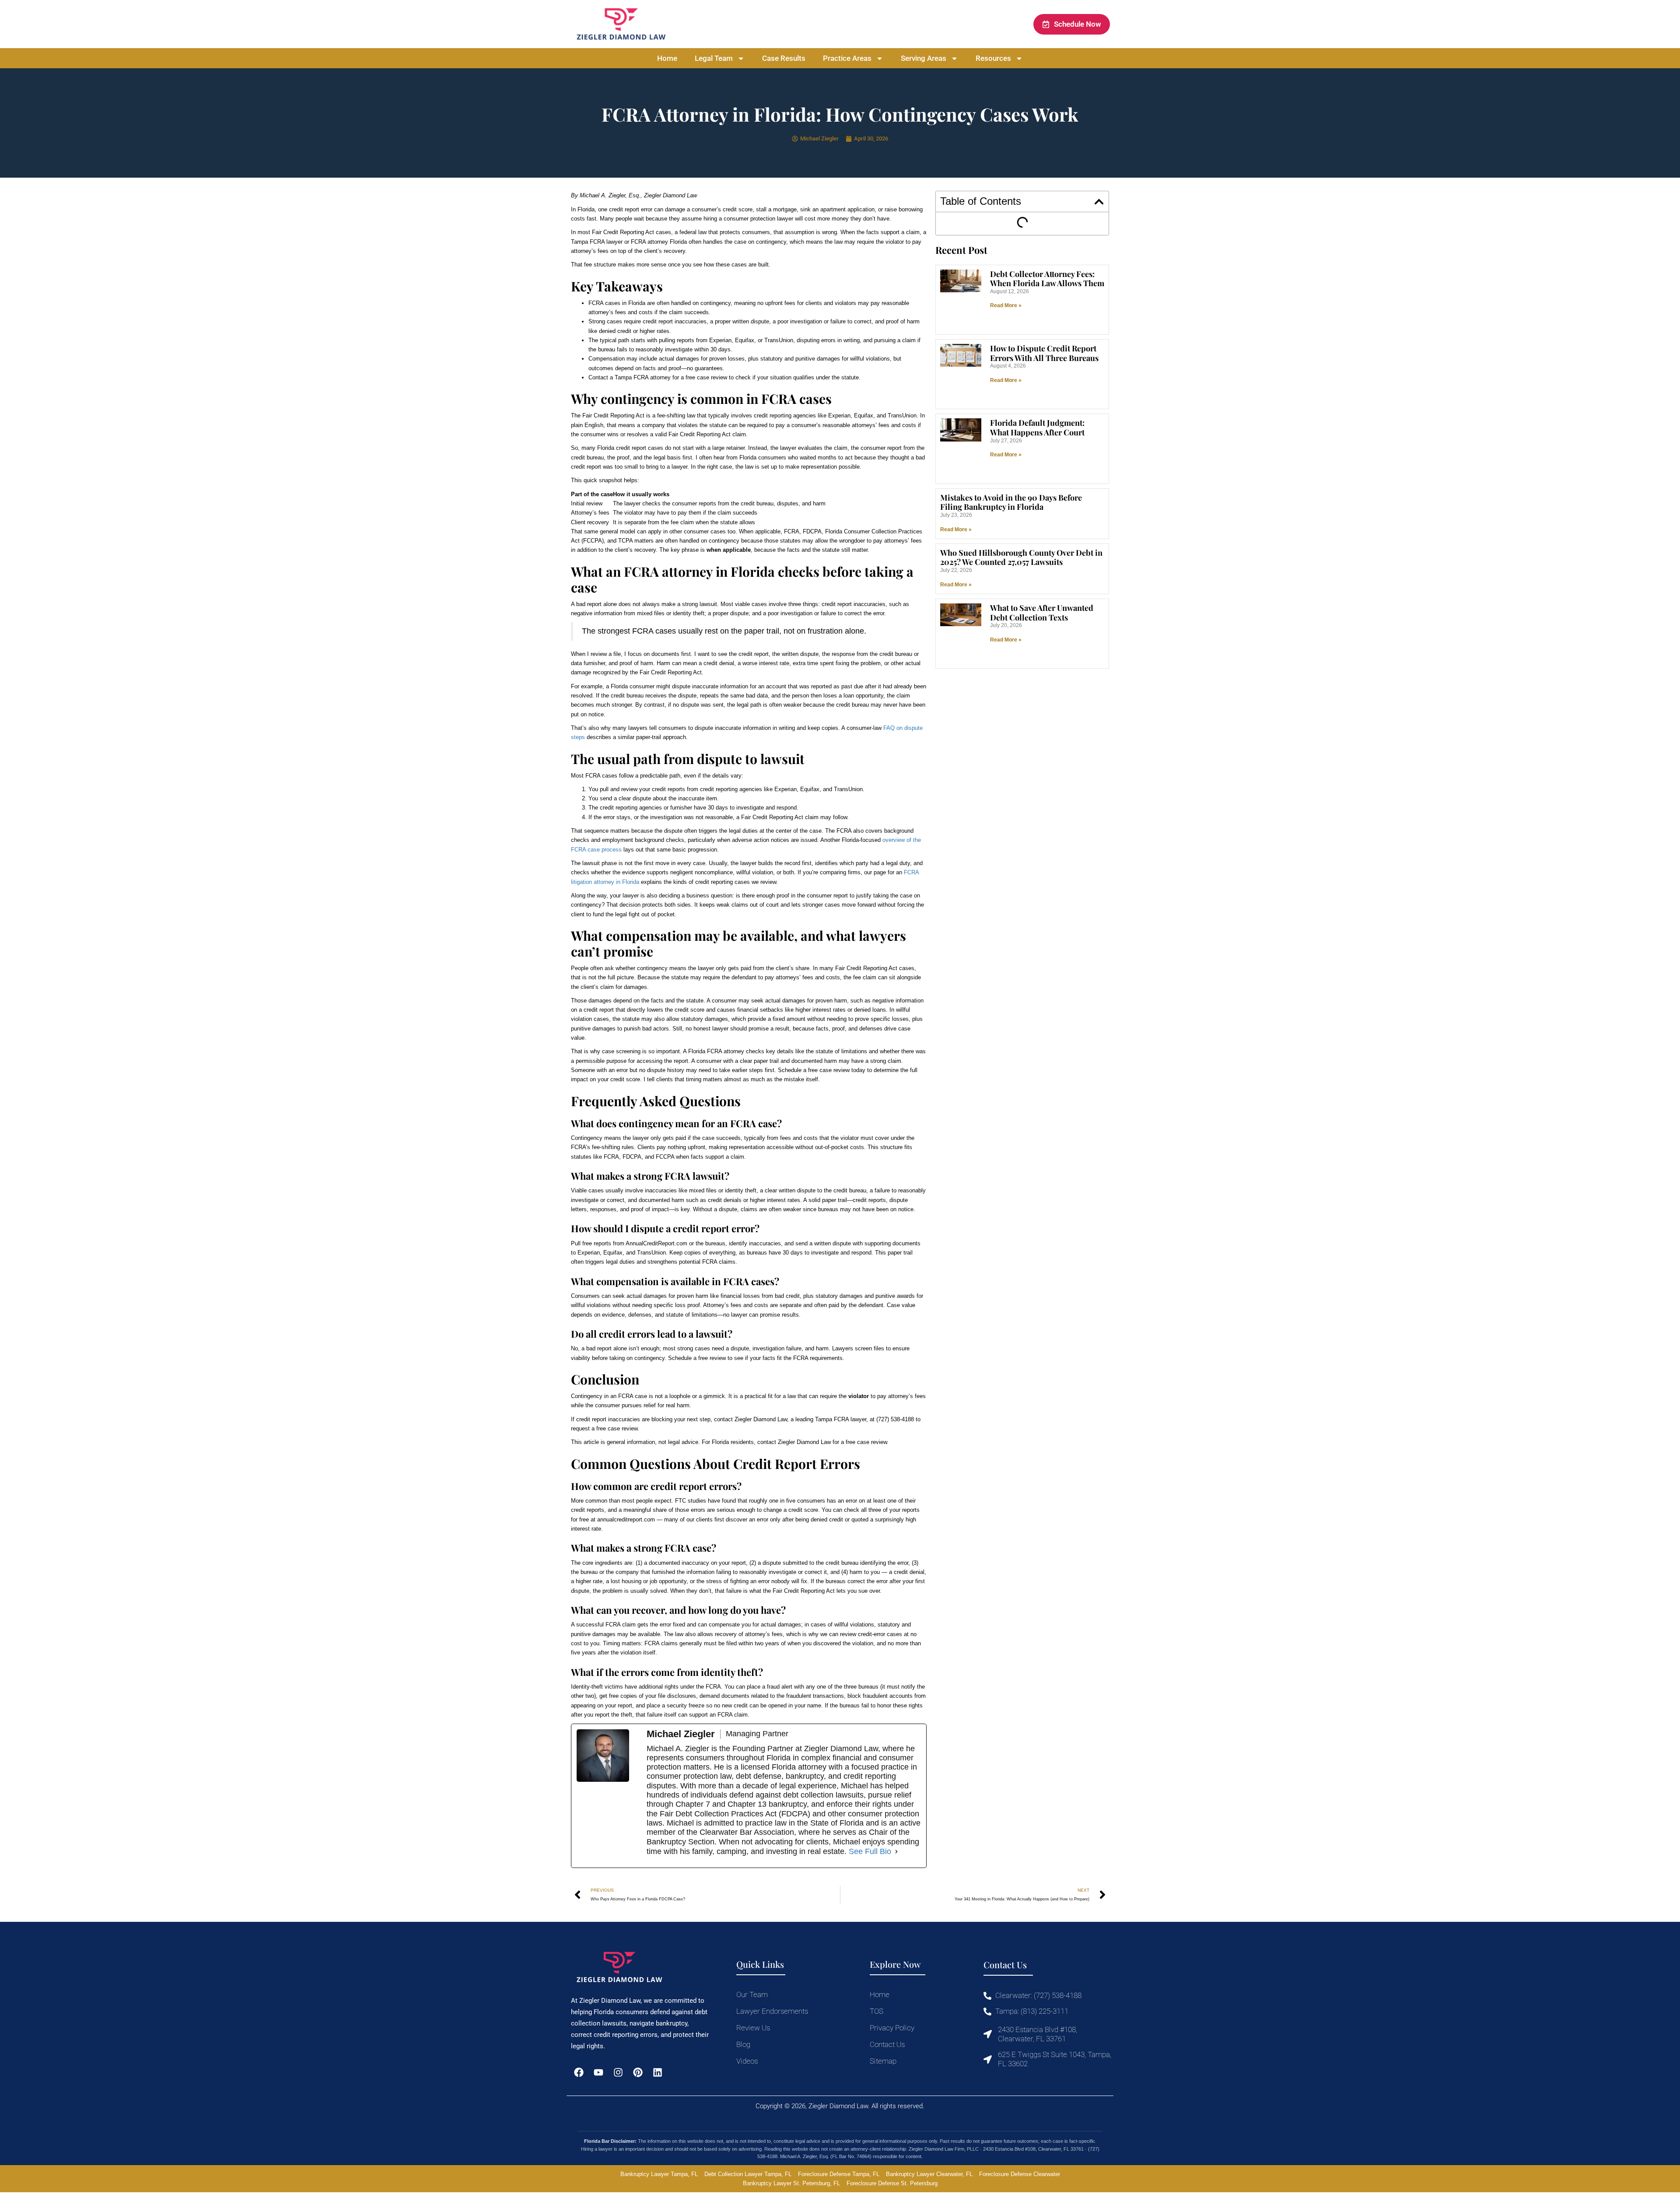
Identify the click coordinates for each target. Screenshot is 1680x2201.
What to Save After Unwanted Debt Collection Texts (1042, 613)
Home (667, 58)
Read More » (1006, 305)
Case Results (784, 58)
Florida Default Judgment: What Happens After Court (1037, 428)
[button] (1099, 202)
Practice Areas (847, 58)
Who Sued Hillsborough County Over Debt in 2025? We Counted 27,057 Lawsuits (1021, 557)
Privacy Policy (892, 2028)
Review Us (753, 2028)
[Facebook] (579, 2073)
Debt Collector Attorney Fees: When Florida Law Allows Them (1047, 279)
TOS (877, 2011)
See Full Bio (870, 1851)
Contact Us (887, 2044)
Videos (747, 2061)
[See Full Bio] (896, 1852)
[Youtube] (598, 2073)
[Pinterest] (638, 2073)
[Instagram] (618, 2073)
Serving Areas (924, 58)
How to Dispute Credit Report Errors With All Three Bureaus (1044, 353)
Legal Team (714, 58)
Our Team (752, 1994)
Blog (743, 2044)
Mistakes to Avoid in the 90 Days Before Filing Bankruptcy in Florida (1011, 502)
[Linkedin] (658, 2073)
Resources (993, 58)
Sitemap (883, 2061)
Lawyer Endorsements (772, 2011)
